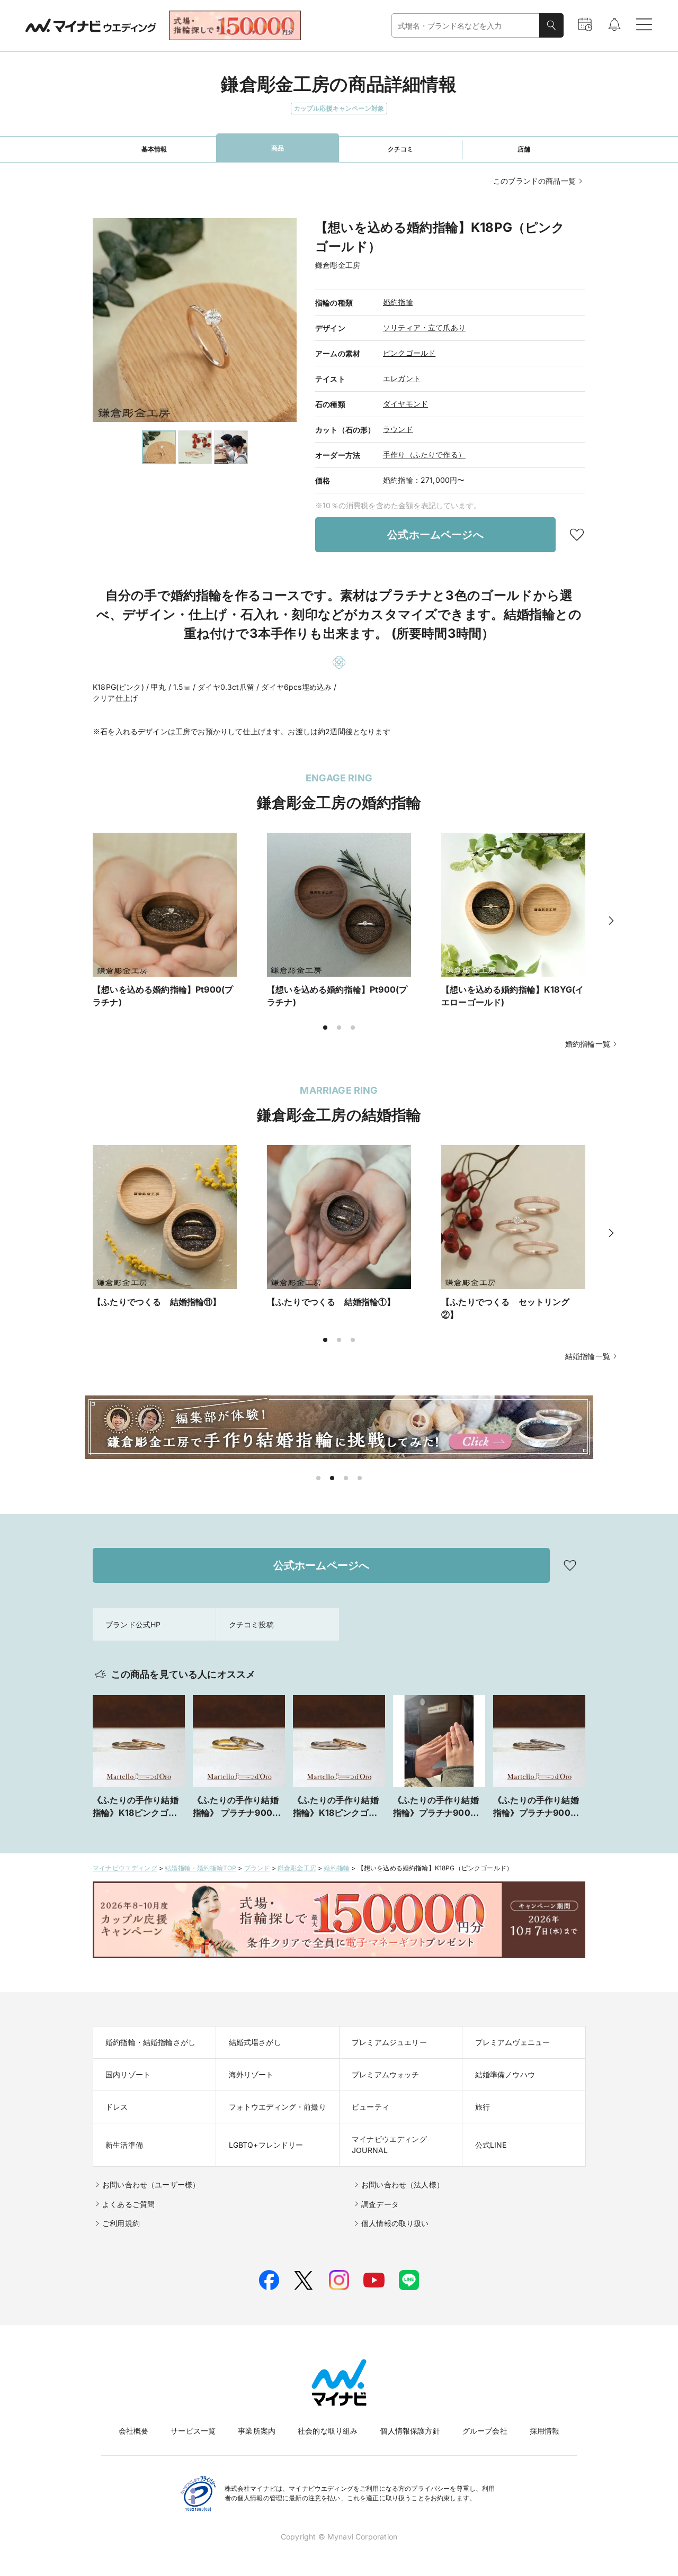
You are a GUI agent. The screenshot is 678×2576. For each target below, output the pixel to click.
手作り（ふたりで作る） (424, 454)
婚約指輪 (398, 302)
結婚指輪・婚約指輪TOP (200, 1868)
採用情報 (545, 2431)
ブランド (257, 1868)
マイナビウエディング (125, 1868)
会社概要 (134, 2431)
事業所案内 (257, 2431)
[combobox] (466, 26)
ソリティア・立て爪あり (424, 327)
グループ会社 (485, 2431)
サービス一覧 (193, 2431)
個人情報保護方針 (410, 2431)
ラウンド (398, 429)
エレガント (402, 378)
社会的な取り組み (328, 2431)
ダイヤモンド (405, 404)
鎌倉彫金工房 (297, 1868)
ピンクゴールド (409, 353)
